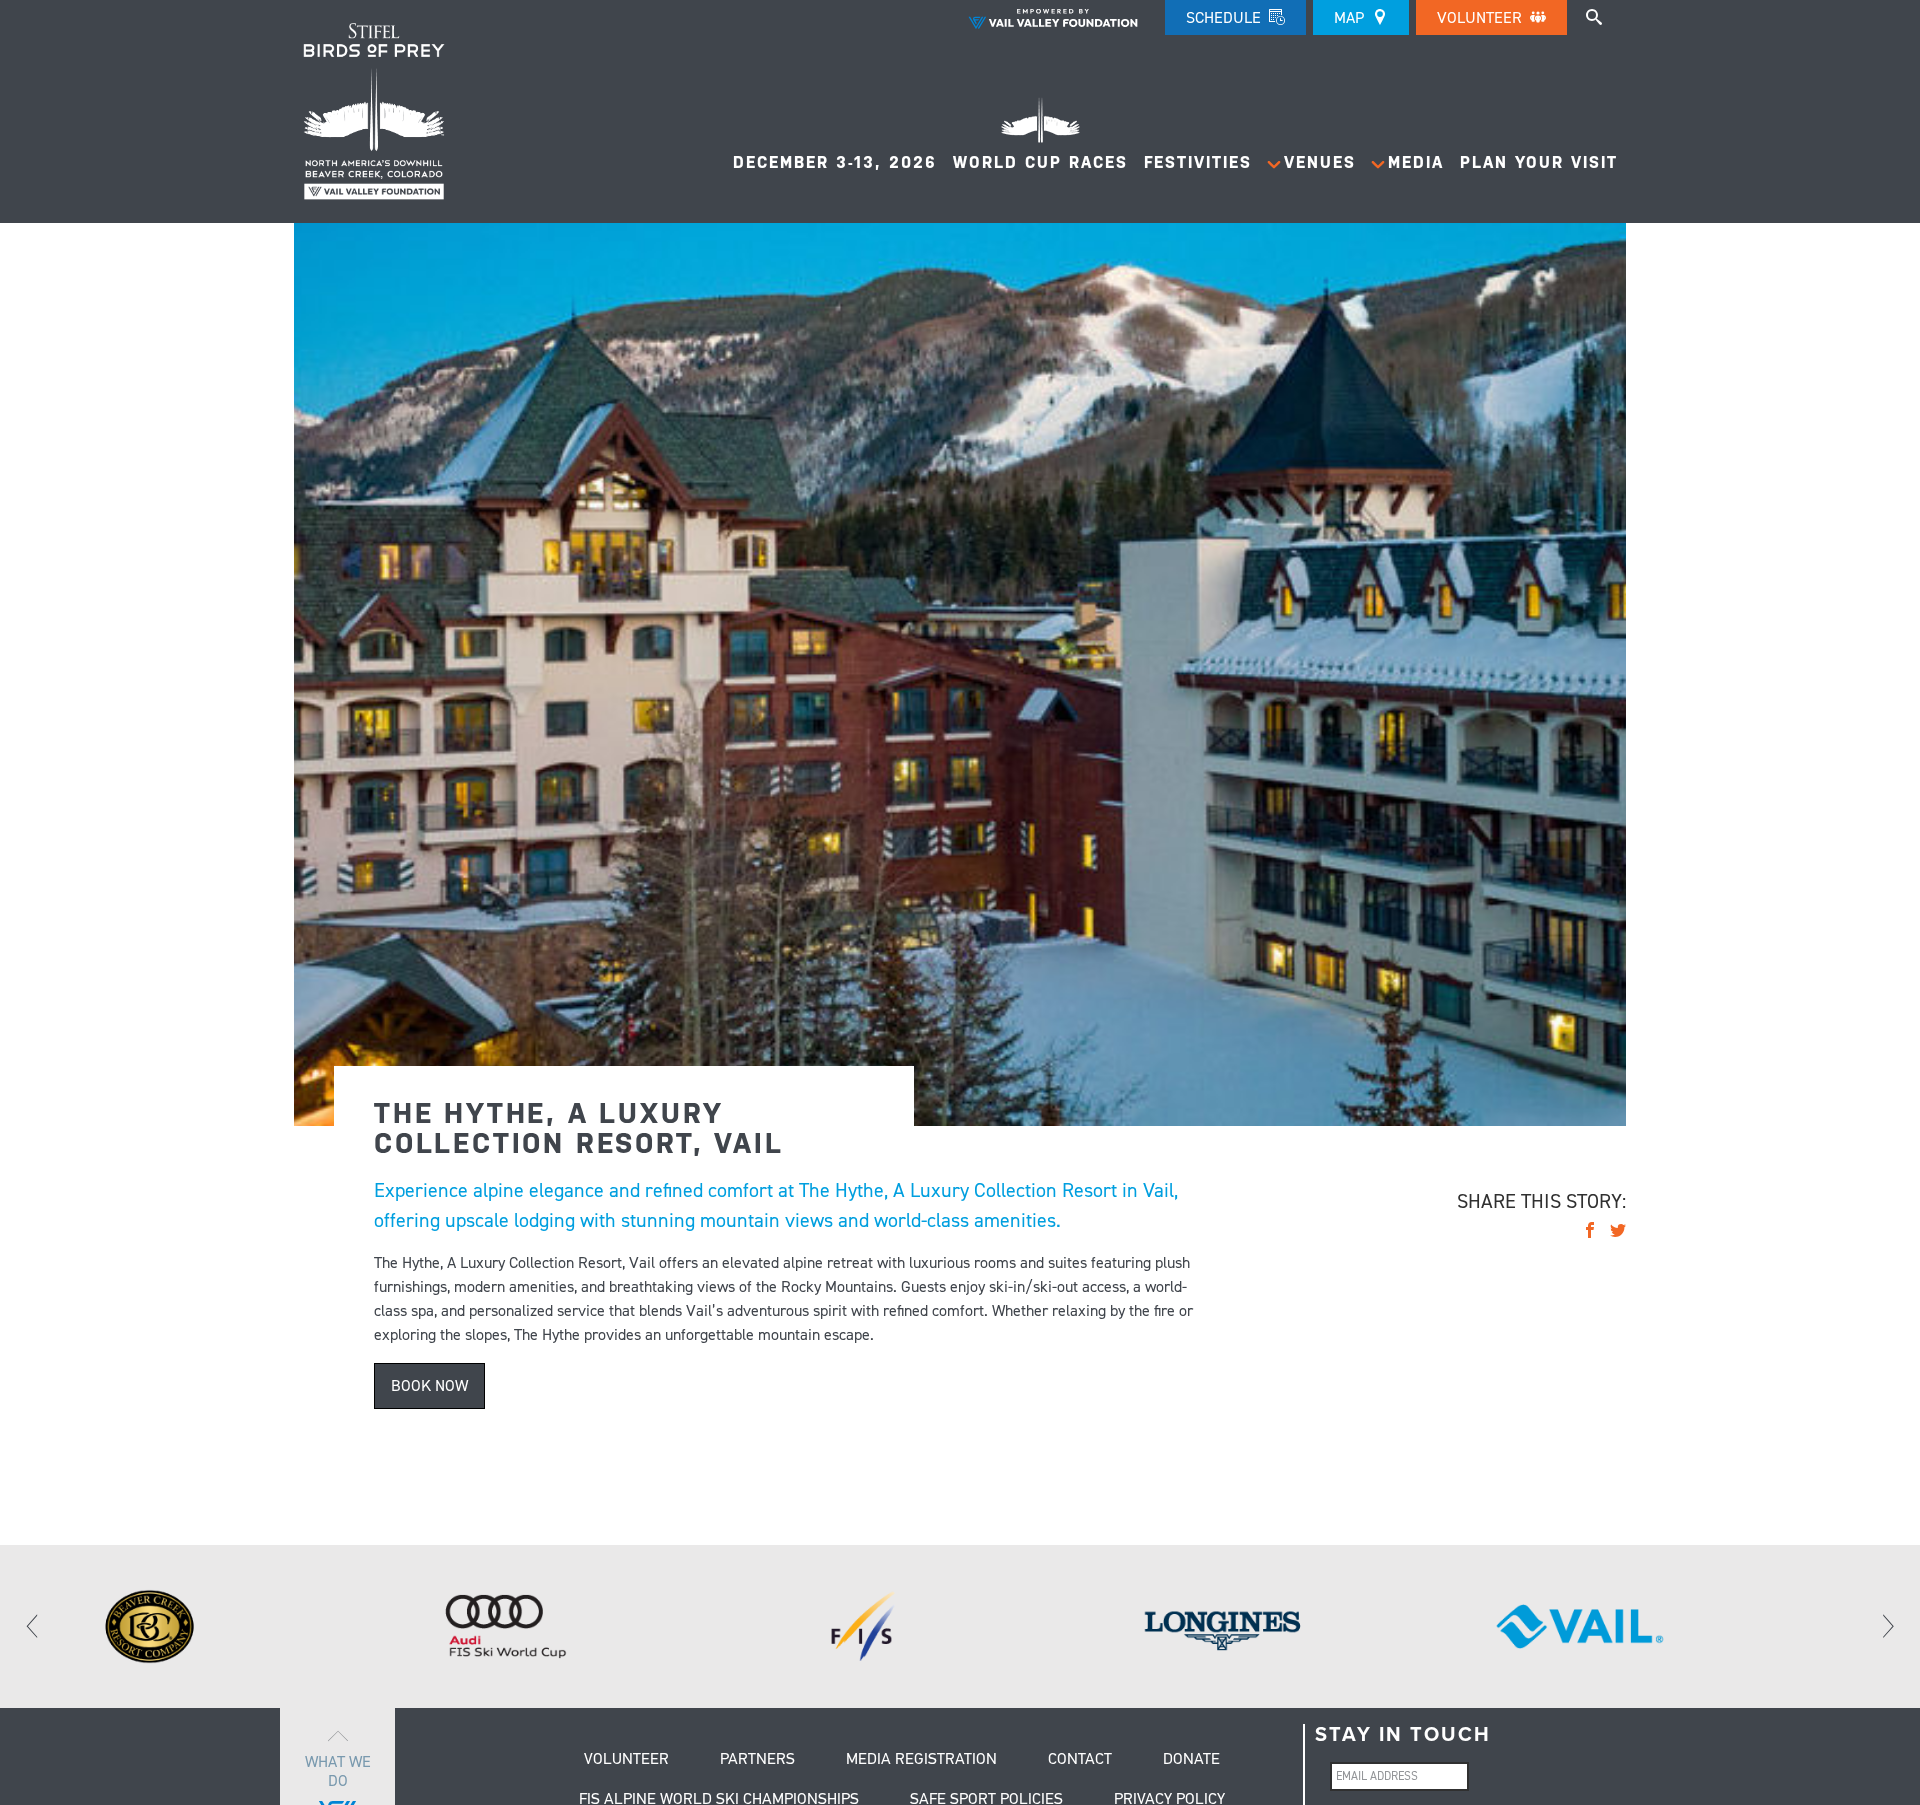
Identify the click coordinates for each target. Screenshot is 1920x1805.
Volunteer (1481, 17)
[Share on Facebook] (1590, 1233)
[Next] (1887, 1627)
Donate (1191, 1760)
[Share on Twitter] (1618, 1233)
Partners (757, 1760)
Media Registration (921, 1760)
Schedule (1225, 17)
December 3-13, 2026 (835, 162)
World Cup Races (1040, 162)
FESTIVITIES (1198, 162)
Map (1351, 17)
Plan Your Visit (1539, 162)
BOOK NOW (429, 1385)
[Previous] (33, 1627)
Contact (1080, 1760)
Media (1416, 162)
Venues (1320, 162)
